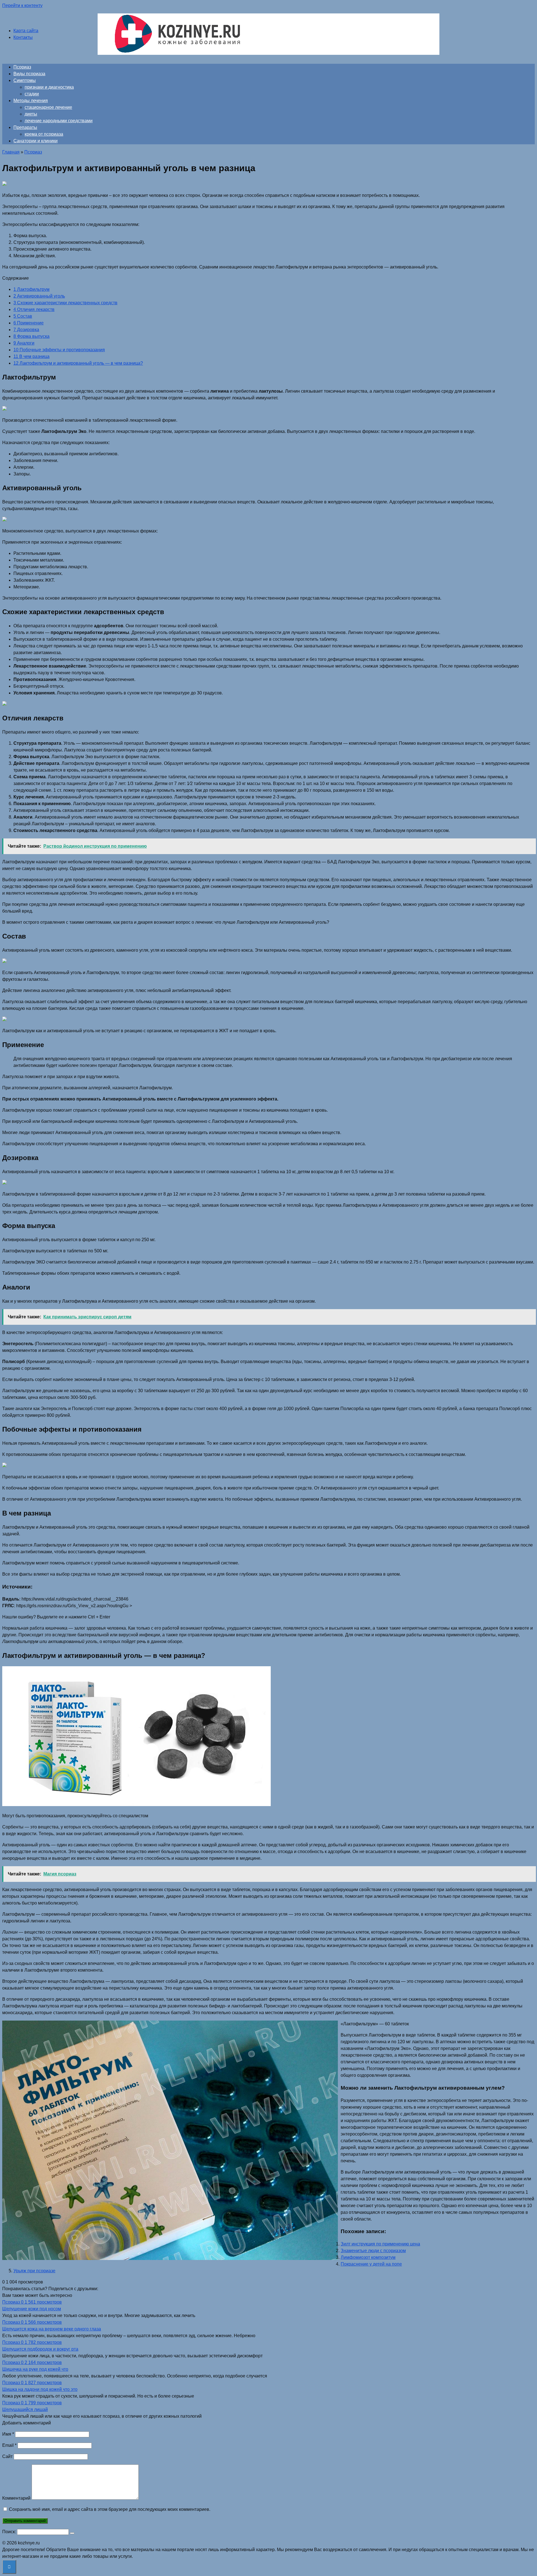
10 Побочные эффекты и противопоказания (59, 350)
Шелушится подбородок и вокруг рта (40, 2349)
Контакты (23, 37)
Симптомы (25, 80)
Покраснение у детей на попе (371, 2264)
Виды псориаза (29, 74)
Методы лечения (31, 101)
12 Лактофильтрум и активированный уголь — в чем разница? (78, 363)
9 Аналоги (24, 343)
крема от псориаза (44, 134)
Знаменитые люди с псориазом (373, 2251)
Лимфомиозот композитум (368, 2257)
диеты (31, 114)
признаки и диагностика (49, 87)
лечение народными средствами (59, 121)
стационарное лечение (48, 107)
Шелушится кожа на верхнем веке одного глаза (52, 2329)
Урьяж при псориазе (34, 2271)
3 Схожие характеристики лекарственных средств (65, 303)
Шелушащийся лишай (25, 2409)
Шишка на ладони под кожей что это (40, 2389)
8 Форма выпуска (31, 336)
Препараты (25, 127)
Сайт (7, 2456)
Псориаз (22, 67)
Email (9, 2445)
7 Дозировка (26, 330)
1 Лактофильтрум (31, 289)
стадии (32, 94)
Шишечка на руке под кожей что (35, 2369)
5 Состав (23, 316)
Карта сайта (26, 31)
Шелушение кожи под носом (32, 2309)
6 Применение (29, 323)
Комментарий (16, 2498)
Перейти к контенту (22, 5)
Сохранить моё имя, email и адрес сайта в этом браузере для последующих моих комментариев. (110, 2509)
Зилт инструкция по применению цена (380, 2244)
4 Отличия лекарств (34, 309)
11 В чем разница (31, 356)
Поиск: (10, 2532)
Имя (8, 2434)
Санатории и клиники (36, 141)
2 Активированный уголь (39, 296)
